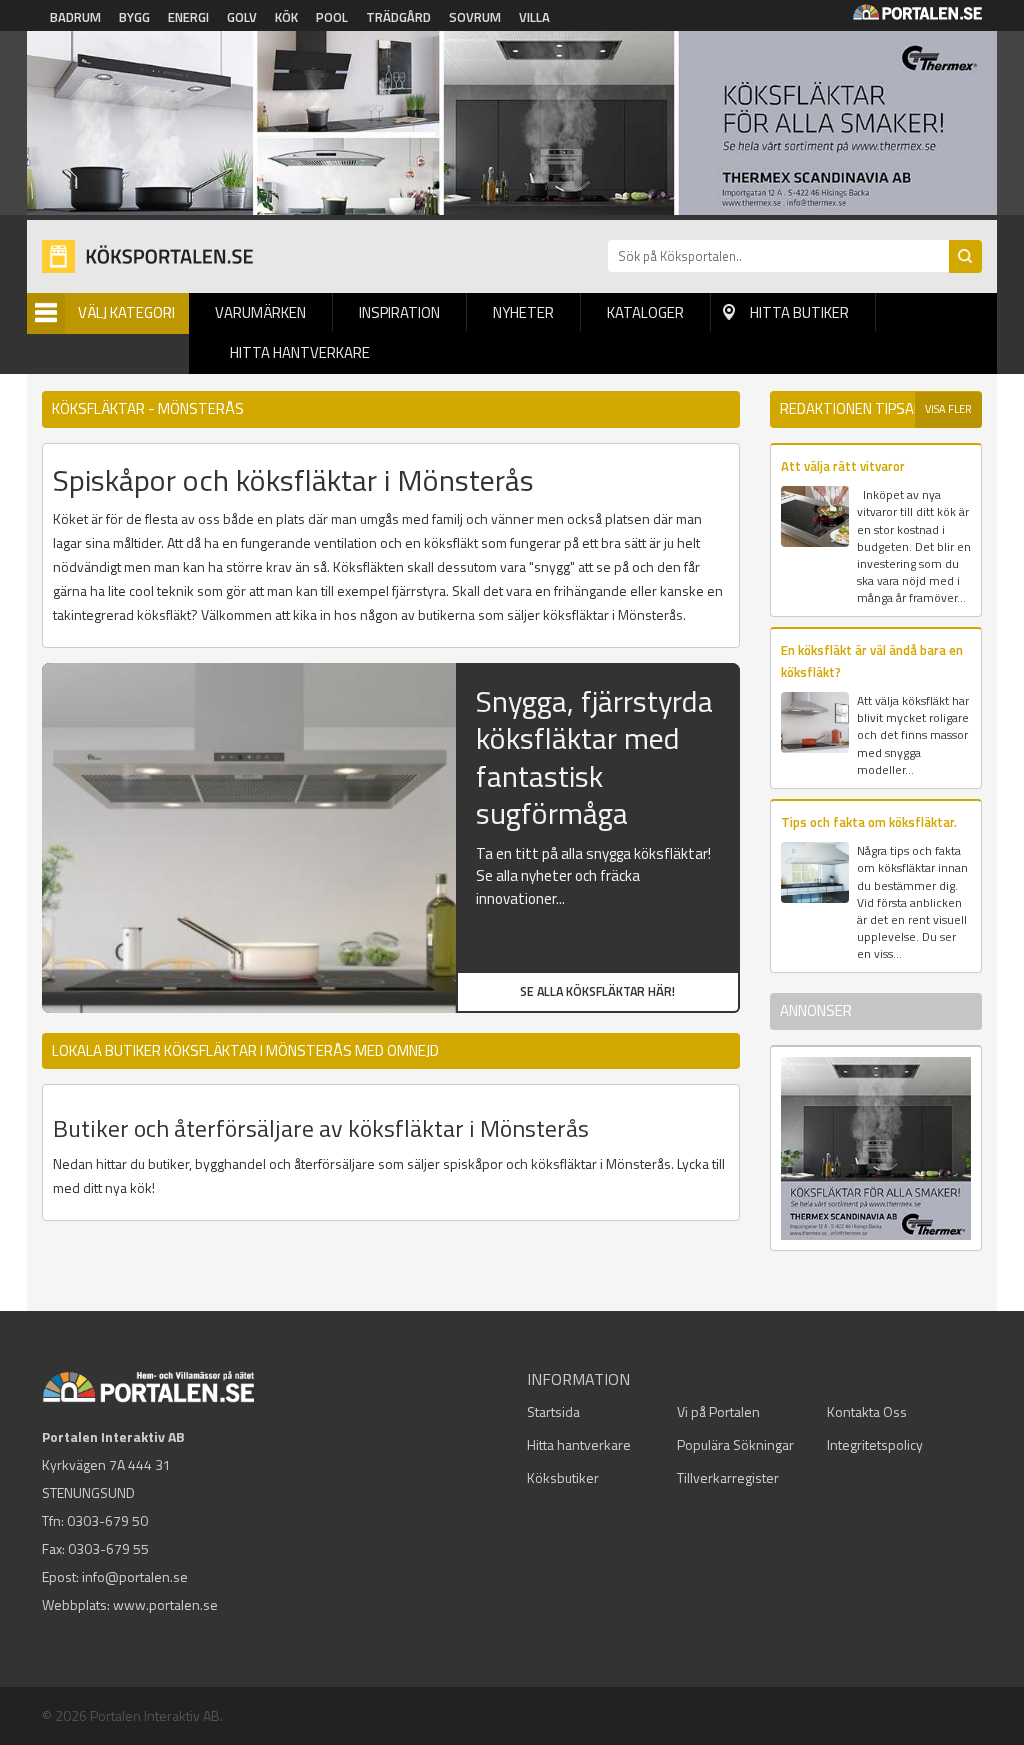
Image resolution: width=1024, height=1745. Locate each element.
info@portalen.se (135, 1576)
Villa (534, 17)
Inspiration (399, 312)
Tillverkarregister (728, 1477)
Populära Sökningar (735, 1444)
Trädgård (398, 17)
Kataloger (645, 312)
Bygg (134, 17)
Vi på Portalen (718, 1411)
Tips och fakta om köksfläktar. (869, 822)
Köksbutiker (563, 1477)
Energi (188, 17)
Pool (332, 17)
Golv (242, 17)
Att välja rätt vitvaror (843, 466)
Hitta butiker (799, 312)
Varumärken (260, 312)
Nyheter (523, 312)
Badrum (75, 17)
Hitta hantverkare (300, 352)
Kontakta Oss (867, 1411)
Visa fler (948, 409)
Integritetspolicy (875, 1444)
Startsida (553, 1411)
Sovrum (475, 17)
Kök (286, 17)
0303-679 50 (107, 1520)
